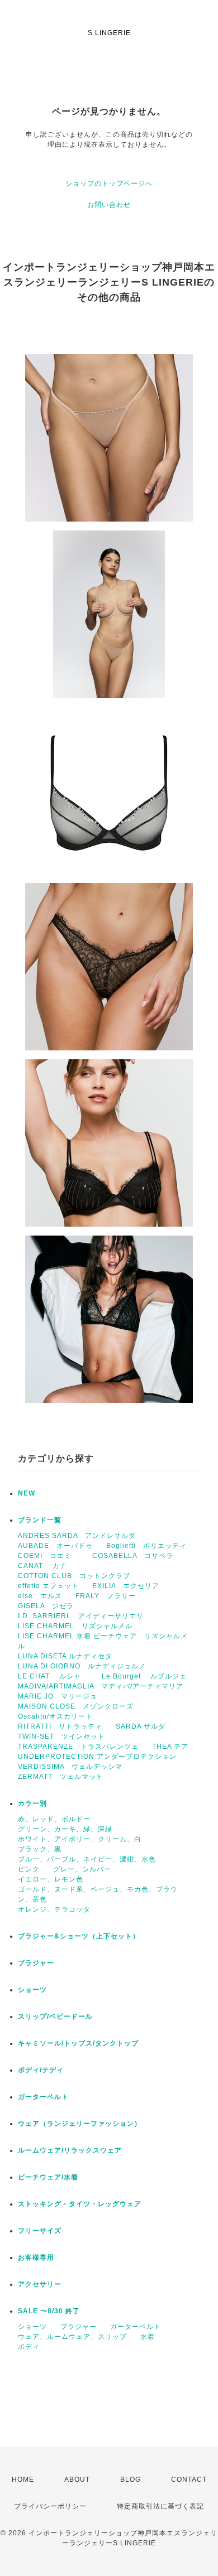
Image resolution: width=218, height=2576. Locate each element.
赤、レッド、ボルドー (54, 1819)
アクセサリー (40, 2284)
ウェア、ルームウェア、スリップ (72, 2337)
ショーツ (32, 1990)
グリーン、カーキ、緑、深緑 (65, 1829)
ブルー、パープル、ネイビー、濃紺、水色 (87, 1859)
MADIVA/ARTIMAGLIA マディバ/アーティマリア (101, 1686)
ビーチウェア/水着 (48, 2177)
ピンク (29, 1869)
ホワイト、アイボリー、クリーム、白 (80, 1839)
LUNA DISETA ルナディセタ (65, 1656)
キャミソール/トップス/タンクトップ (78, 2043)
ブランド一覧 (40, 1520)
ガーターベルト (43, 2097)
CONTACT (189, 2479)
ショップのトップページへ (109, 184)
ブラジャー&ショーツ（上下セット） (79, 1936)
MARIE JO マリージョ (58, 1696)
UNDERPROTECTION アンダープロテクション (97, 1757)
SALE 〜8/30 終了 (49, 2311)
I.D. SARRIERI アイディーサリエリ (81, 1616)
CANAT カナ (42, 1566)
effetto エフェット (48, 1586)
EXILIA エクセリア (126, 1586)
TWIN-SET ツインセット (61, 1736)
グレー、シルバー (82, 1869)
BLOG (131, 2479)
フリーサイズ (40, 2231)
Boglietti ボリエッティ (146, 1546)
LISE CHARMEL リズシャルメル (75, 1626)
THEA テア (170, 1747)
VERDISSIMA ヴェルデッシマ (70, 1767)
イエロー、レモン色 (51, 1879)
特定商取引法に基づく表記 (160, 2506)
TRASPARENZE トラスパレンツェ (78, 1747)
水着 (148, 2337)
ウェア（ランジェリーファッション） (80, 2124)
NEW (27, 1493)
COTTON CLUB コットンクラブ (74, 1576)
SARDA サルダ (141, 1726)
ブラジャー (36, 1963)
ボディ (29, 2347)
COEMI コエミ (48, 1556)
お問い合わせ (109, 205)
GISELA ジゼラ (46, 1606)
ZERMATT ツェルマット (61, 1777)
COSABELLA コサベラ (133, 1556)
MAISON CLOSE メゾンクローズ (76, 1706)
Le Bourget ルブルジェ (144, 1676)
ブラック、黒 (40, 1849)
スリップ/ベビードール (55, 2017)
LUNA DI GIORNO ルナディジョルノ (82, 1666)
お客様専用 (36, 2257)
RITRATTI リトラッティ (60, 1726)
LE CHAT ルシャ (53, 1676)
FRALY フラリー (106, 1596)
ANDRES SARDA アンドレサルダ (77, 1536)
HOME (23, 2479)
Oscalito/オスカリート (55, 1716)
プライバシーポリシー (50, 2506)
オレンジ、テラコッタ (54, 1909)
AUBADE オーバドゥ (55, 1546)
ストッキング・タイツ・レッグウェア (80, 2204)
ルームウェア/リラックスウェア (70, 2150)
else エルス (40, 1596)
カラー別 (32, 1803)
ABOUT (77, 2479)
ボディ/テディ (41, 2070)
